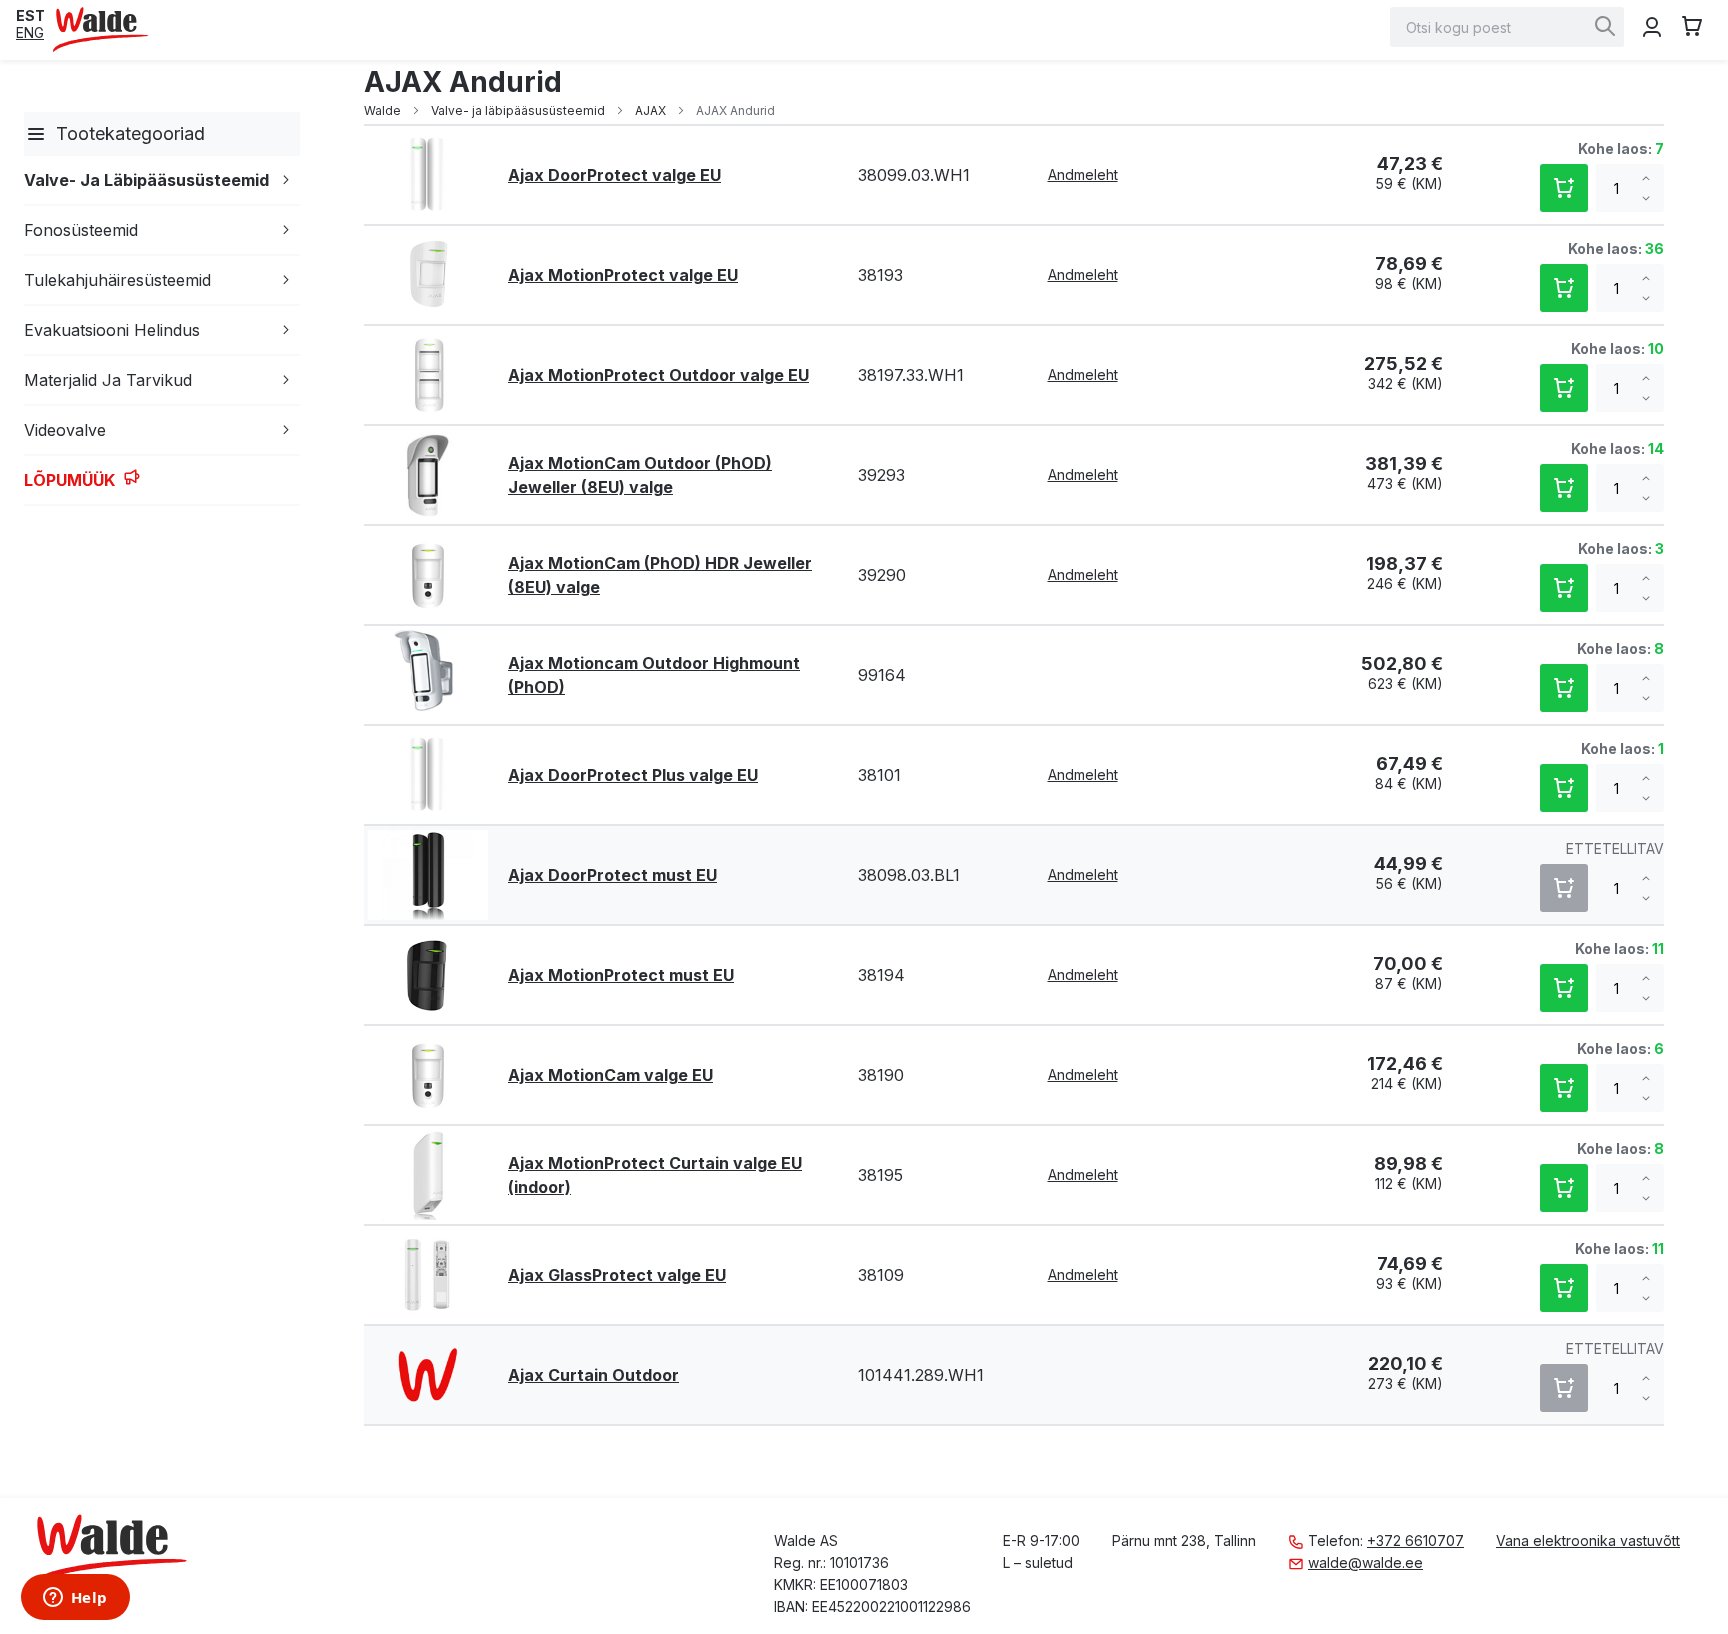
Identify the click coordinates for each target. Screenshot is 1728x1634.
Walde (384, 110)
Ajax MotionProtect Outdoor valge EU (658, 375)
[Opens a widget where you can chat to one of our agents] (75, 1599)
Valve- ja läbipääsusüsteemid (519, 110)
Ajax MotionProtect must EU (621, 975)
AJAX (652, 110)
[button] (30, 15)
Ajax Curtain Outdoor (593, 1375)
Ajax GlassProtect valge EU (617, 1275)
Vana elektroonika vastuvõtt (1588, 1540)
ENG (30, 32)
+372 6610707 (1415, 1540)
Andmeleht (1083, 174)
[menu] (158, 309)
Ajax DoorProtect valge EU (614, 175)
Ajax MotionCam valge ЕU (610, 1075)
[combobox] (1507, 27)
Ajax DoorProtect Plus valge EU (633, 775)
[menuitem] (36, 134)
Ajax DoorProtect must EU (612, 875)
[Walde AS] (101, 30)
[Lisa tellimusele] (1564, 188)
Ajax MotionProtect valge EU (623, 275)
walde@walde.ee (1365, 1562)
